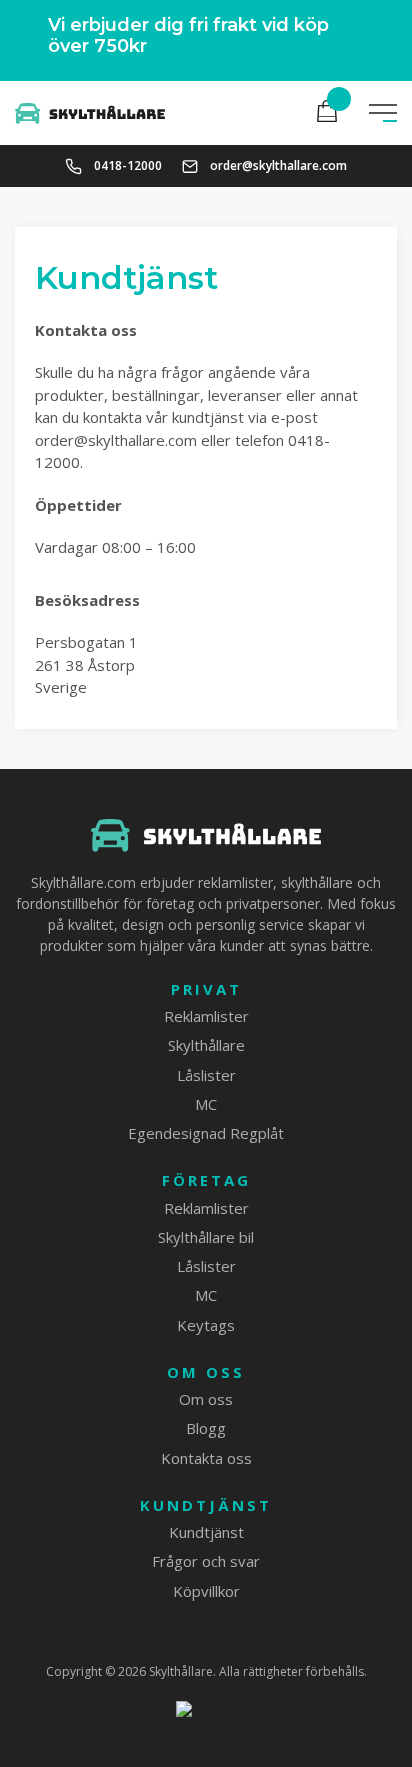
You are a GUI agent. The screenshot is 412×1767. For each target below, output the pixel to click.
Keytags (206, 1325)
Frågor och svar (206, 1561)
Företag (206, 1180)
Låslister (206, 1075)
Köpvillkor (206, 1591)
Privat (206, 989)
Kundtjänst (206, 1505)
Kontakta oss (206, 1458)
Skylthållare (206, 1045)
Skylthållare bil (206, 1237)
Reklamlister (206, 1016)
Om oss (206, 1372)
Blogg (206, 1428)
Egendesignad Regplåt (206, 1133)
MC (206, 1104)
